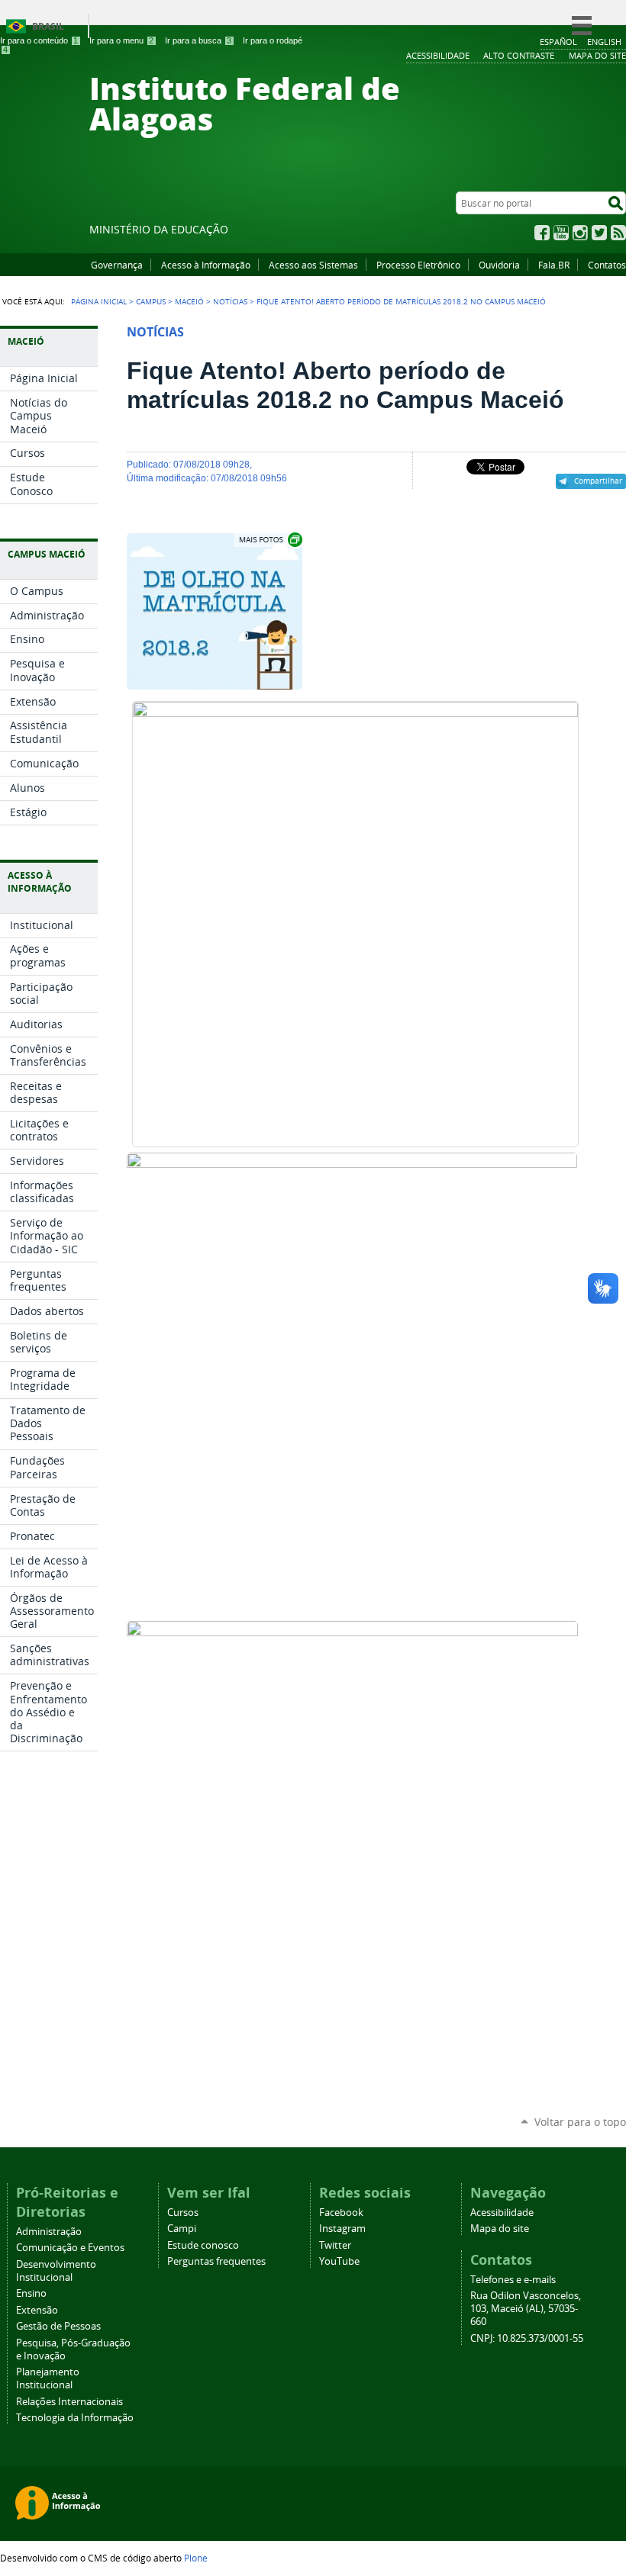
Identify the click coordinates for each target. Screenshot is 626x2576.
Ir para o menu (121, 40)
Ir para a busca (198, 40)
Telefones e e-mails (513, 2280)
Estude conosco (203, 2245)
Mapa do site (500, 2229)
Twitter (599, 233)
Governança (117, 265)
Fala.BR (554, 265)
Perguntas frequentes (216, 2261)
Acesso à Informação (206, 265)
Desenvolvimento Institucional (56, 2271)
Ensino (31, 2293)
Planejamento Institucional (48, 2378)
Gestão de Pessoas (58, 2326)
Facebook (542, 233)
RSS (618, 233)
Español (558, 42)
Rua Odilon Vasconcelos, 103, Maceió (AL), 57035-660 (526, 2309)
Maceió (189, 301)
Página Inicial (99, 301)
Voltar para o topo (580, 2122)
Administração (49, 2232)
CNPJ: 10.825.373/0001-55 (527, 2338)
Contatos (607, 265)
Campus (151, 301)
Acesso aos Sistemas (313, 265)
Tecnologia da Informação (75, 2418)
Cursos (183, 2213)
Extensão (37, 2310)
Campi (182, 2229)
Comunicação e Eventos (70, 2248)
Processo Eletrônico (418, 265)
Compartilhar (598, 481)
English (604, 42)
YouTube (561, 233)
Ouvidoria (499, 265)
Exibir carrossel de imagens (269, 540)
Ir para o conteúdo (39, 40)
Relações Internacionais (69, 2402)
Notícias (230, 301)
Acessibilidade (502, 2213)
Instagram (580, 233)
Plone (196, 2558)
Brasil (48, 26)
